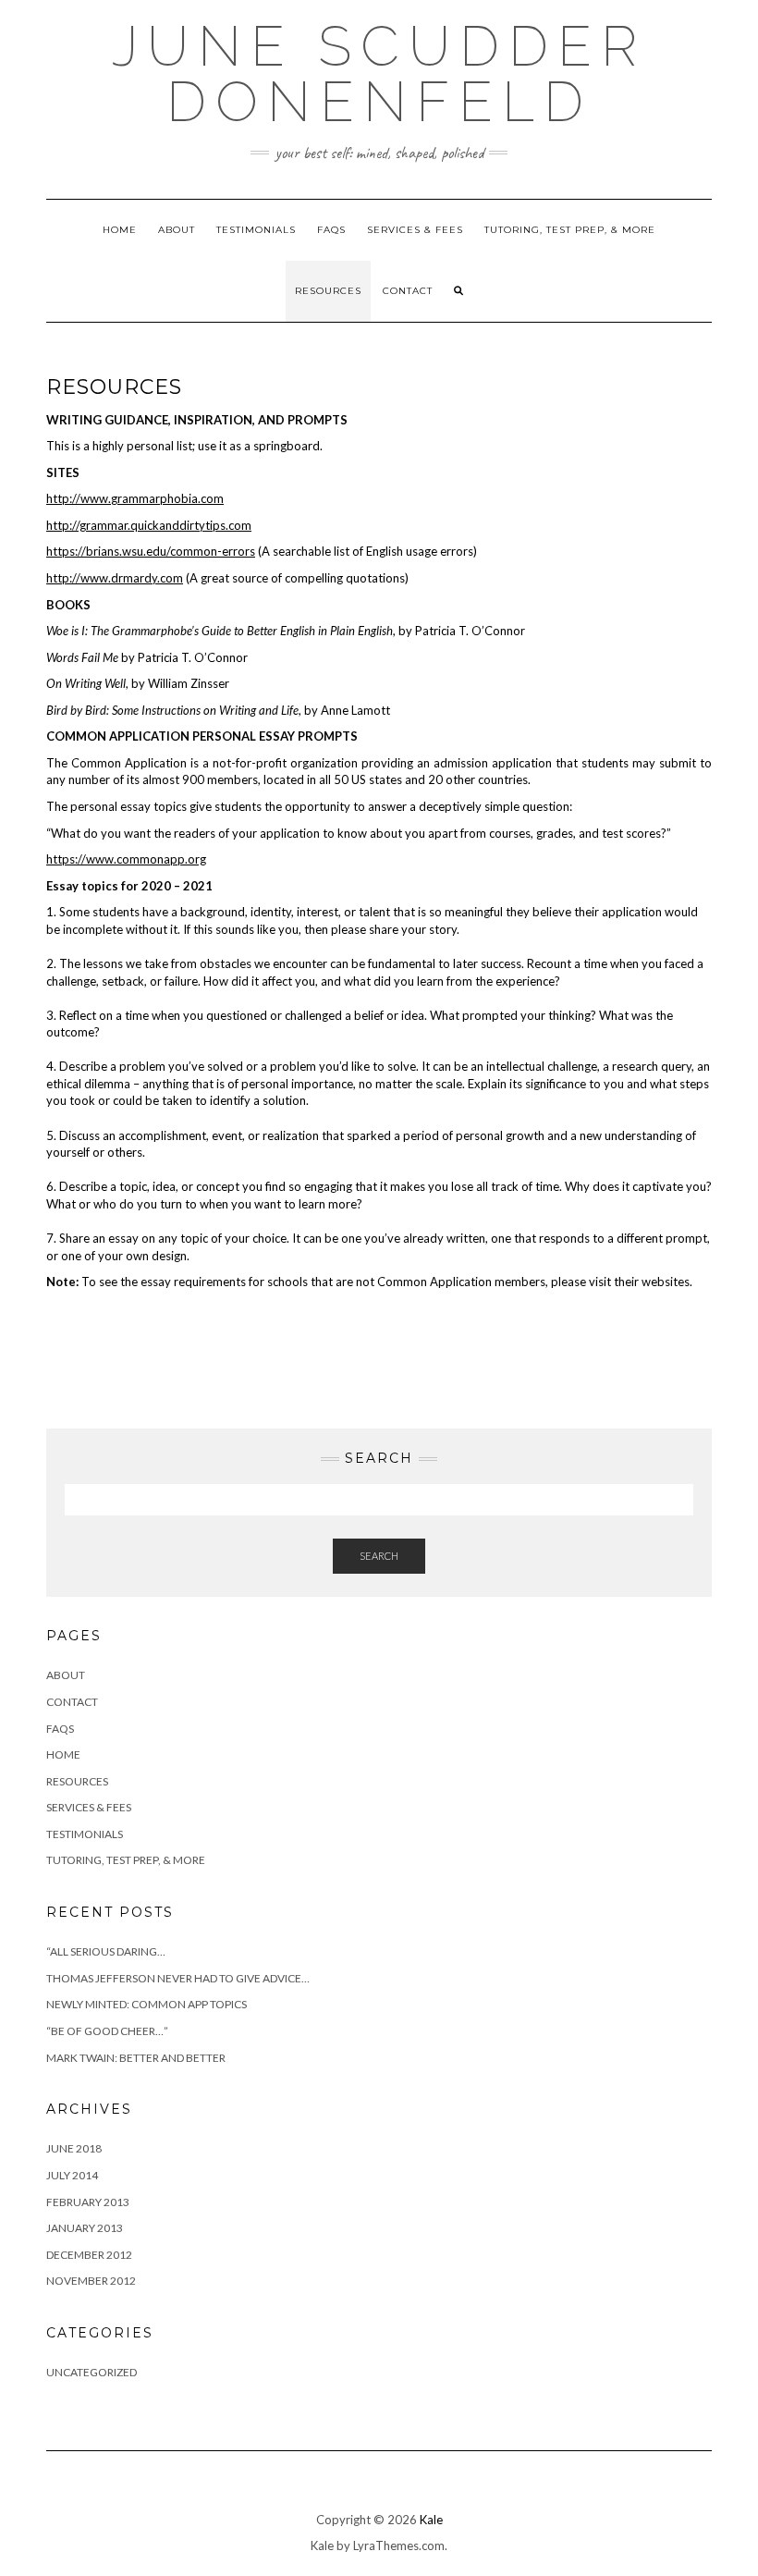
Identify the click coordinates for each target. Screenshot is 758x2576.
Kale (431, 2520)
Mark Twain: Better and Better (136, 2058)
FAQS (331, 230)
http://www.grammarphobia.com (135, 498)
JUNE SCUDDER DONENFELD (379, 74)
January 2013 (85, 2228)
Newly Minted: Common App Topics (147, 2004)
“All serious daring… (106, 1951)
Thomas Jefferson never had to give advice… (178, 1978)
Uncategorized (92, 2372)
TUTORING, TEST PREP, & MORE (570, 230)
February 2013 (88, 2202)
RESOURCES (328, 291)
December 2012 (89, 2255)
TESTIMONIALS (256, 230)
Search (379, 1556)
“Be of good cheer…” (107, 2031)
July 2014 (72, 2175)
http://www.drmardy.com (115, 578)
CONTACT (408, 291)
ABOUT (177, 230)
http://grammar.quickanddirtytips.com (149, 525)
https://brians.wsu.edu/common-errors (151, 551)
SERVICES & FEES (415, 230)
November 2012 (91, 2281)
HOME (120, 230)
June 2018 (74, 2148)
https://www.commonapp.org (126, 859)
